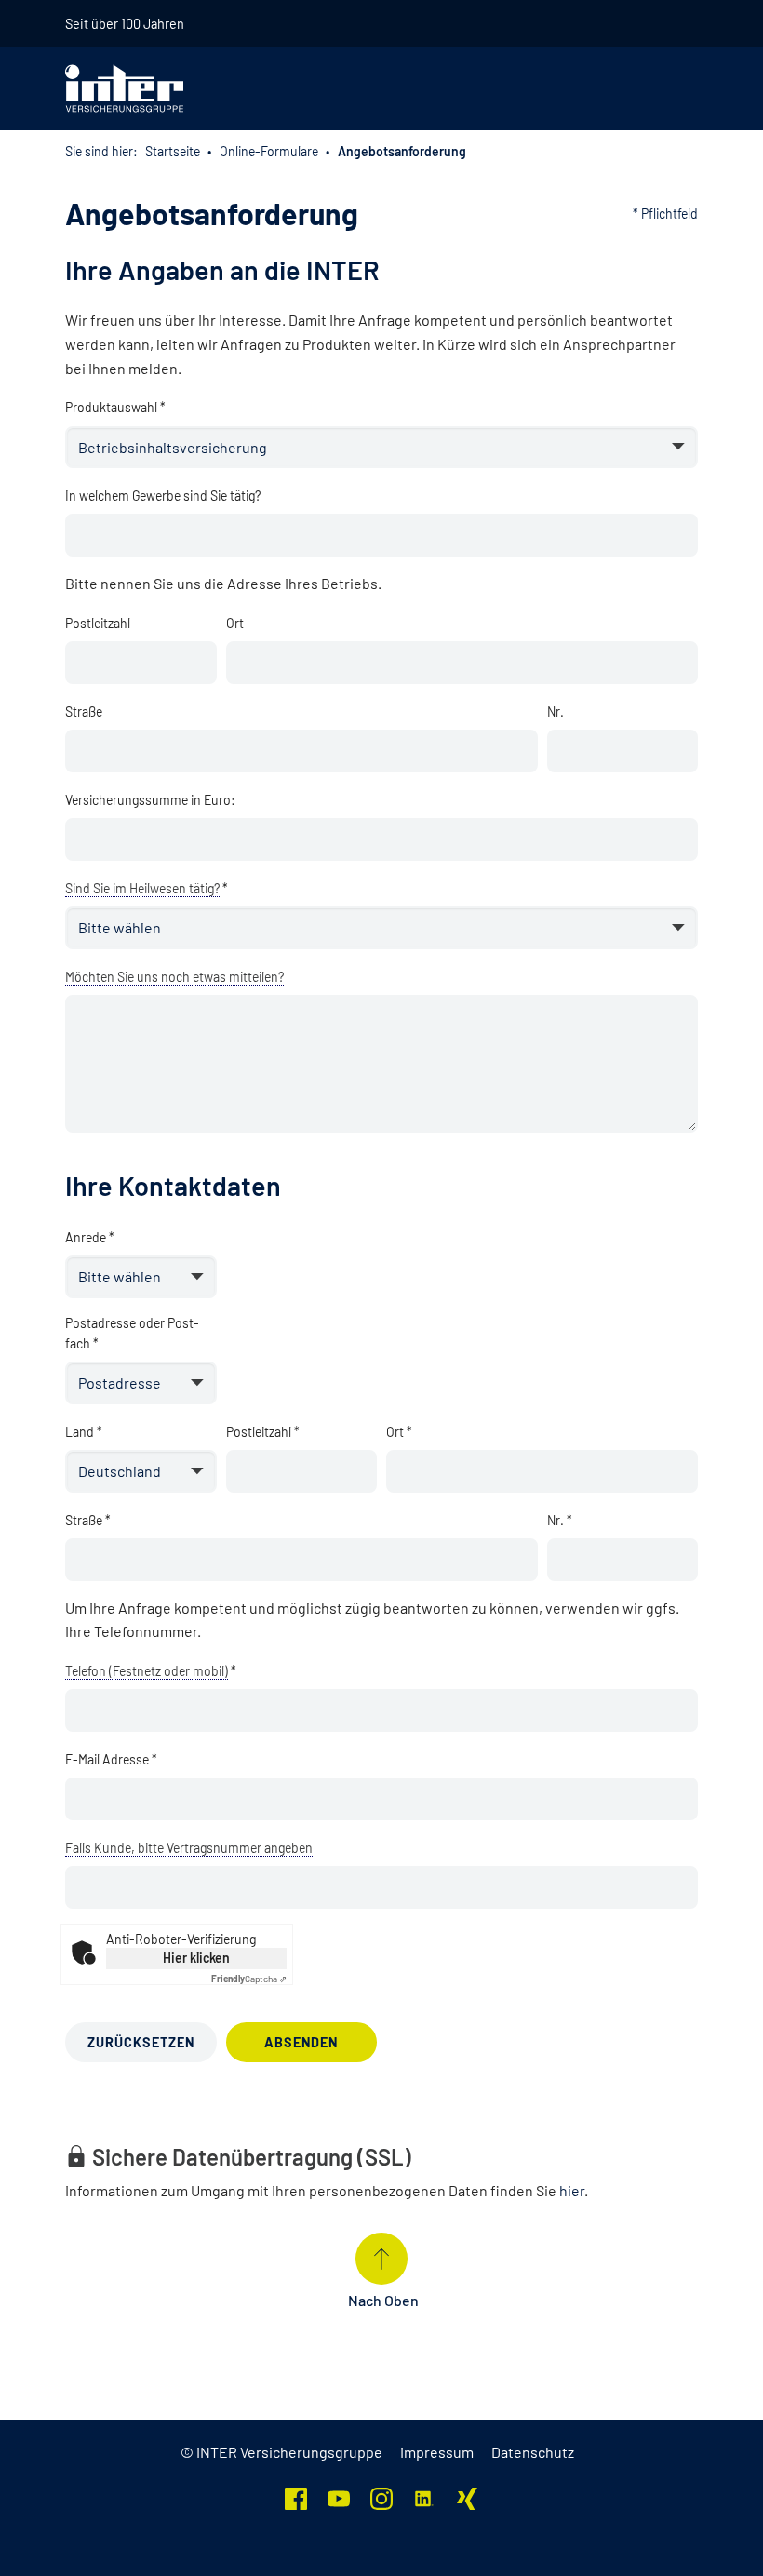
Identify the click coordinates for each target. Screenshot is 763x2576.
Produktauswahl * (115, 407)
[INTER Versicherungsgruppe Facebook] (296, 2496)
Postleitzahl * (263, 1432)
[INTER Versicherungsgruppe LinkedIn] (424, 2496)
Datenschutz (533, 2452)
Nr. (556, 711)
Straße (84, 711)
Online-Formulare (269, 151)
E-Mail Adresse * (111, 1759)
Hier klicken (196, 1958)
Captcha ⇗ (249, 1979)
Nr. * (560, 1520)
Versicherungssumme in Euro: (150, 800)
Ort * (399, 1432)
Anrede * (90, 1237)
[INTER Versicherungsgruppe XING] (467, 2496)
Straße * (88, 1520)
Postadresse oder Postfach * (132, 1333)
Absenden (301, 2042)
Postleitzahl (98, 623)
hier (572, 2190)
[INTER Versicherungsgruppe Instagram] (381, 2496)
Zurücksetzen (141, 2042)
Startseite (173, 151)
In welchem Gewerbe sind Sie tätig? (163, 496)
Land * (84, 1432)
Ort (235, 623)
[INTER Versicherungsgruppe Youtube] (339, 2496)
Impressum (437, 2452)
